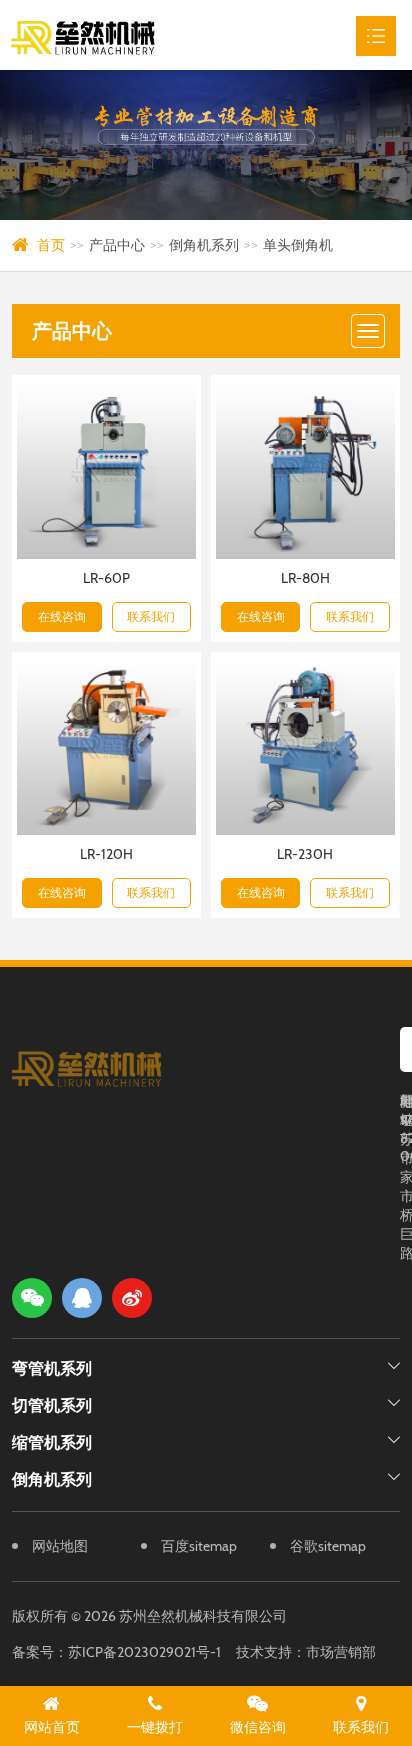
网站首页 (52, 1727)
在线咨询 (62, 616)
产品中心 (117, 245)
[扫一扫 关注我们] (32, 1298)
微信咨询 (258, 1727)
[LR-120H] (106, 746)
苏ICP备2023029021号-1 (144, 1652)
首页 (51, 245)
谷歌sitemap (328, 1546)
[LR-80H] (305, 469)
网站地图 (60, 1546)
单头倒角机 (298, 245)
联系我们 (151, 616)
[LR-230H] (305, 746)
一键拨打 (155, 1727)
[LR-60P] (106, 469)
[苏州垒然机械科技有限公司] (113, 35)
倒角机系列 (204, 245)
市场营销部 (341, 1652)
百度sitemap (199, 1546)
